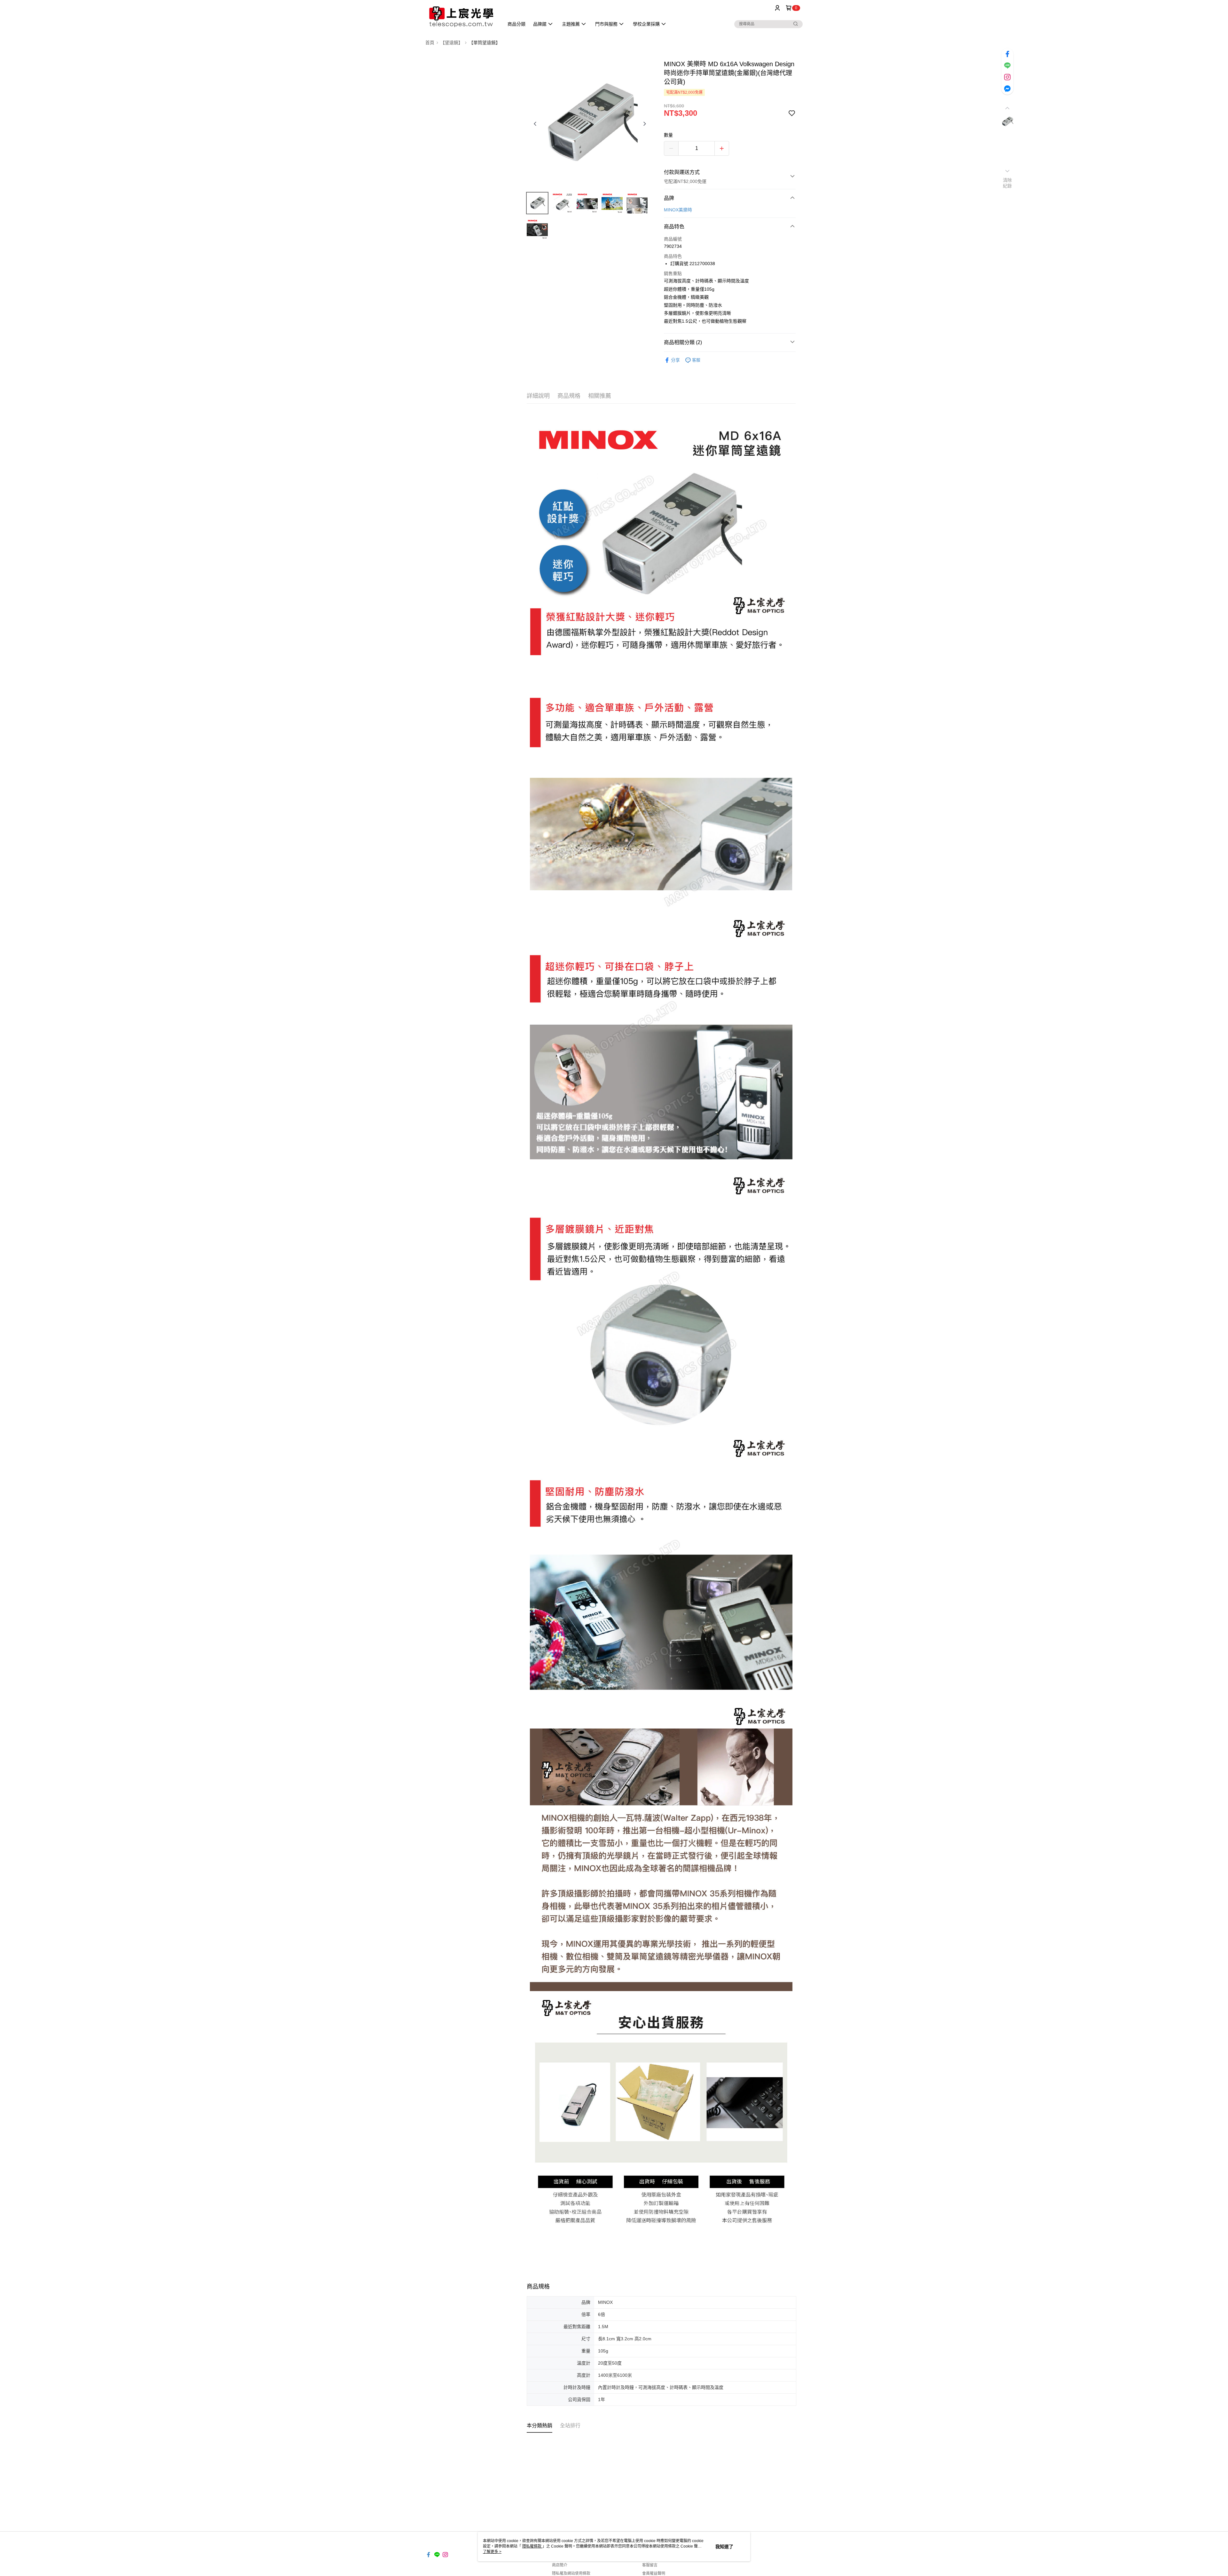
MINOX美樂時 (678, 210)
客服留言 (650, 2565)
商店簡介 (560, 2565)
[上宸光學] (461, 17)
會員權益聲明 (654, 2573)
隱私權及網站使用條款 (571, 2573)
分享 (675, 360)
